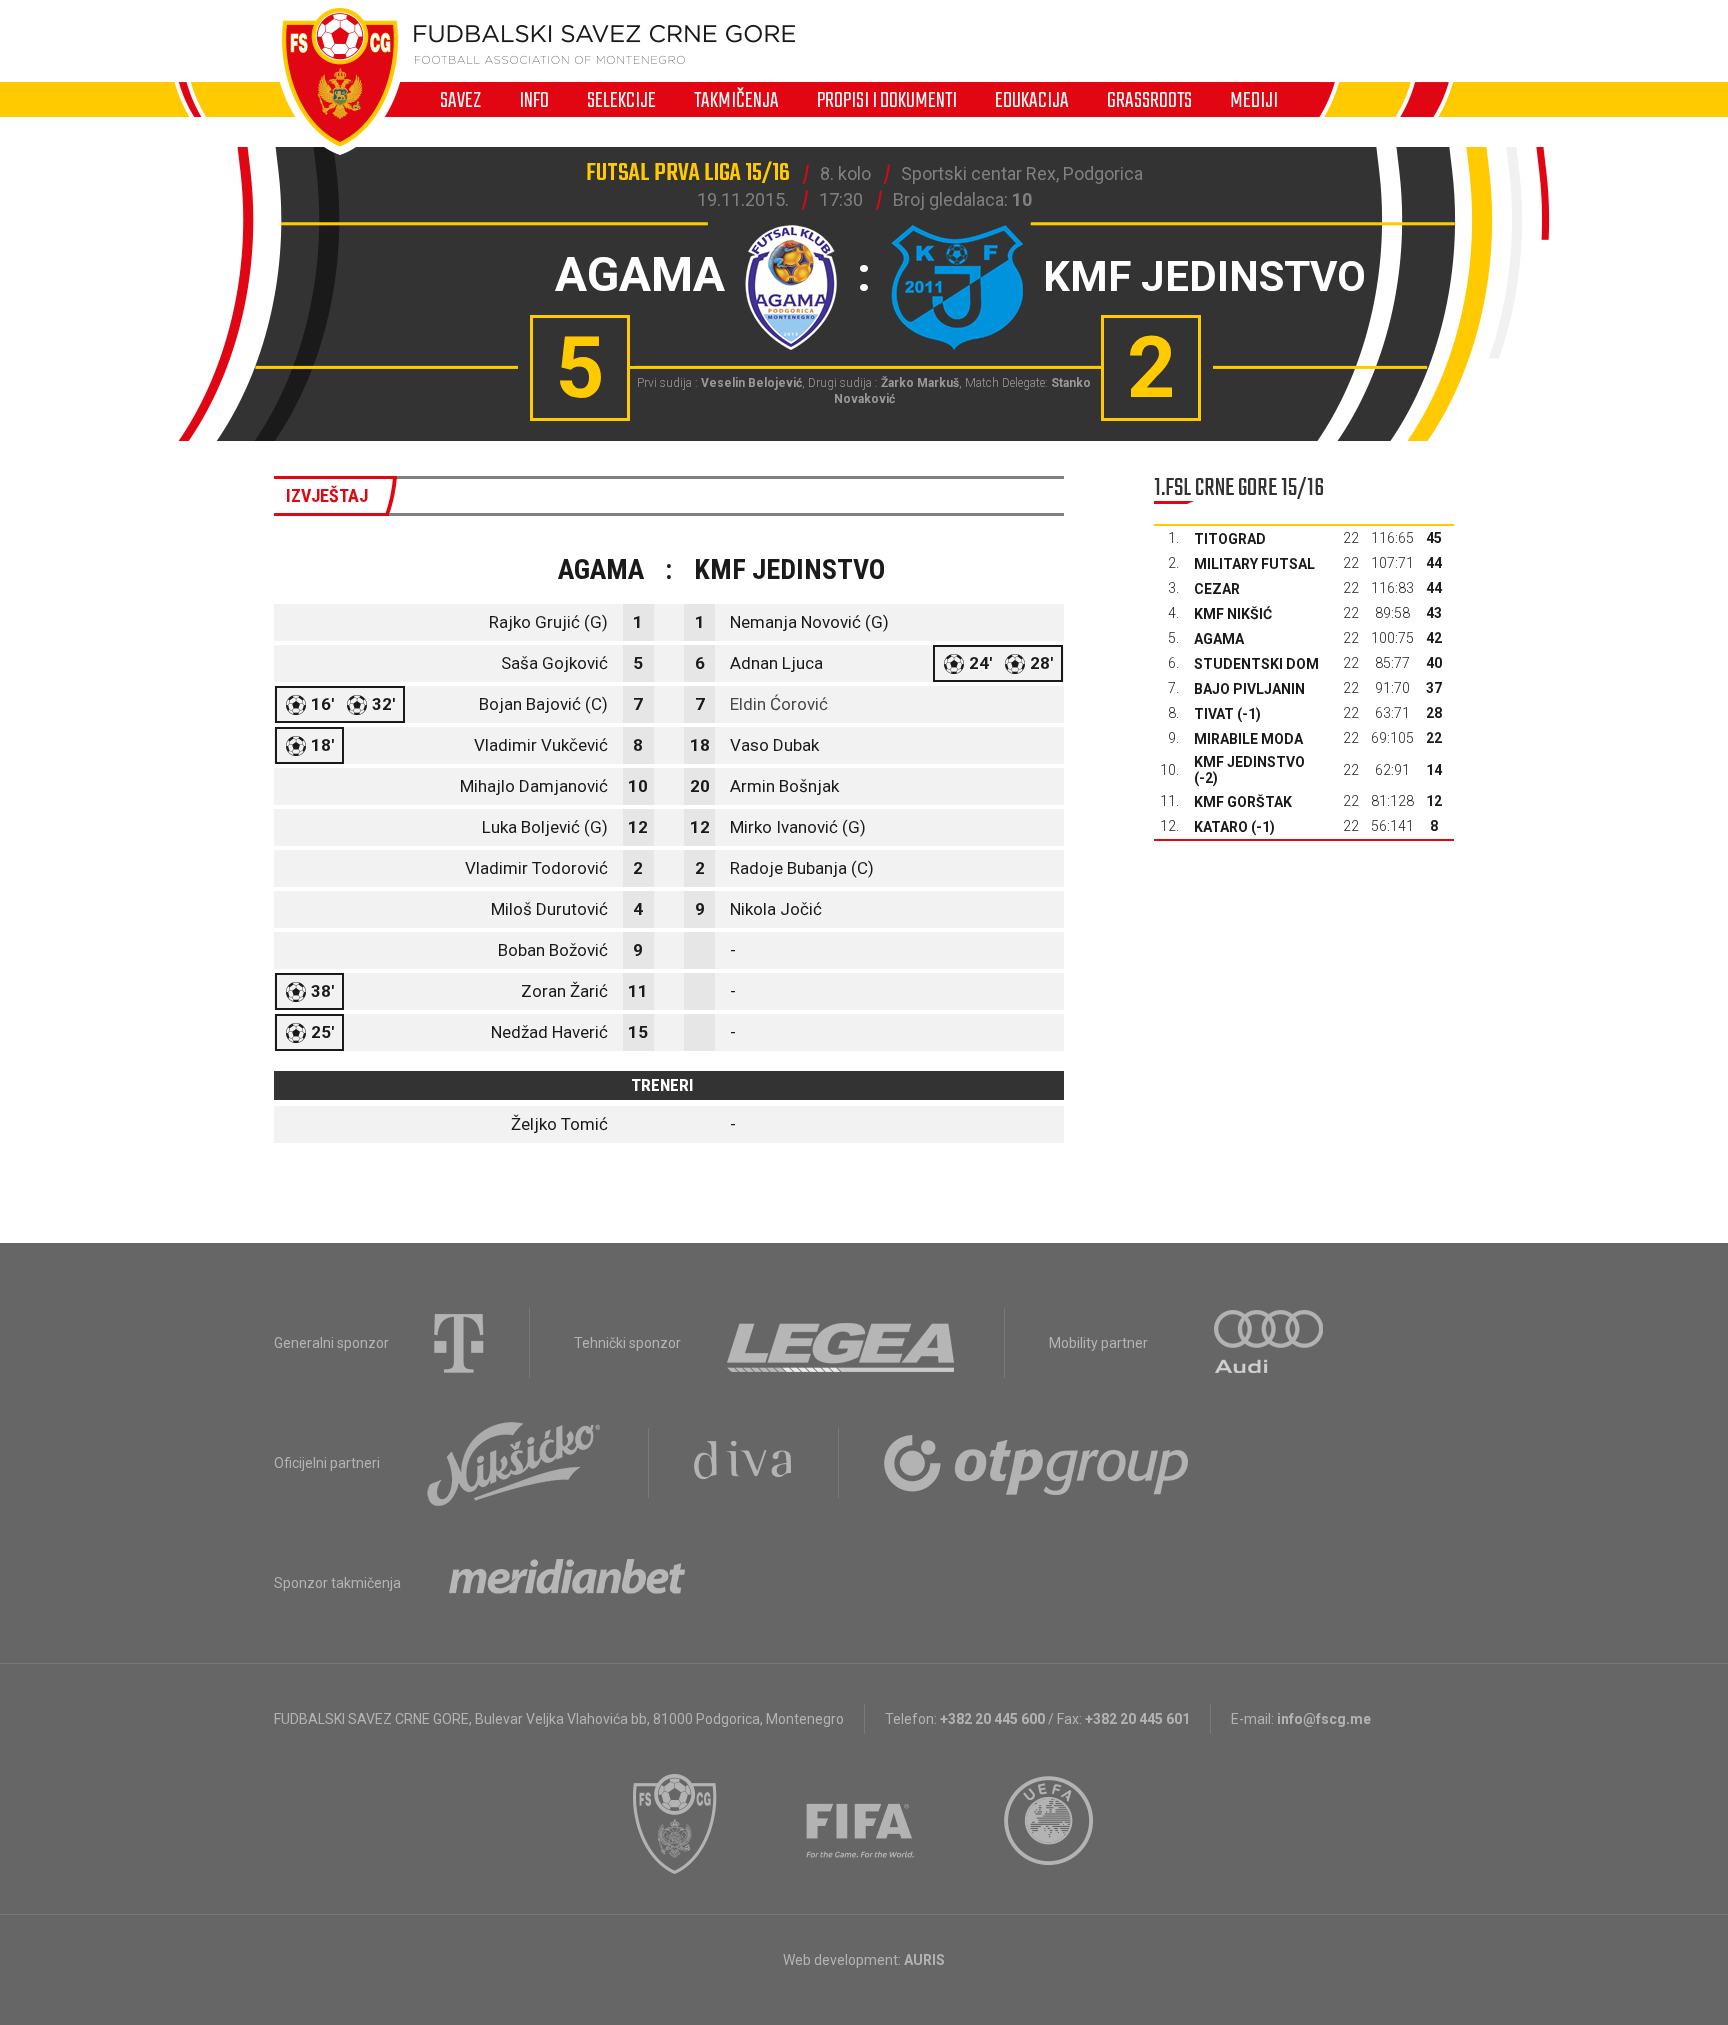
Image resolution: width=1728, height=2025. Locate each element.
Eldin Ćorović (779, 704)
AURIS (924, 1960)
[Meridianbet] (567, 1583)
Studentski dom (1256, 664)
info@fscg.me (1324, 1719)
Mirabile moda (1248, 739)
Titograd (1230, 539)
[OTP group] (1037, 1463)
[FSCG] (675, 1824)
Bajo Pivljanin (1249, 689)
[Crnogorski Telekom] (459, 1343)
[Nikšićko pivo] (514, 1463)
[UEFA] (1050, 1824)
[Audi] (1270, 1343)
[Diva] (743, 1463)
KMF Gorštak (1243, 802)
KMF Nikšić (1233, 614)
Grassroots (1149, 100)
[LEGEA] (842, 1343)
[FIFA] (861, 1824)
